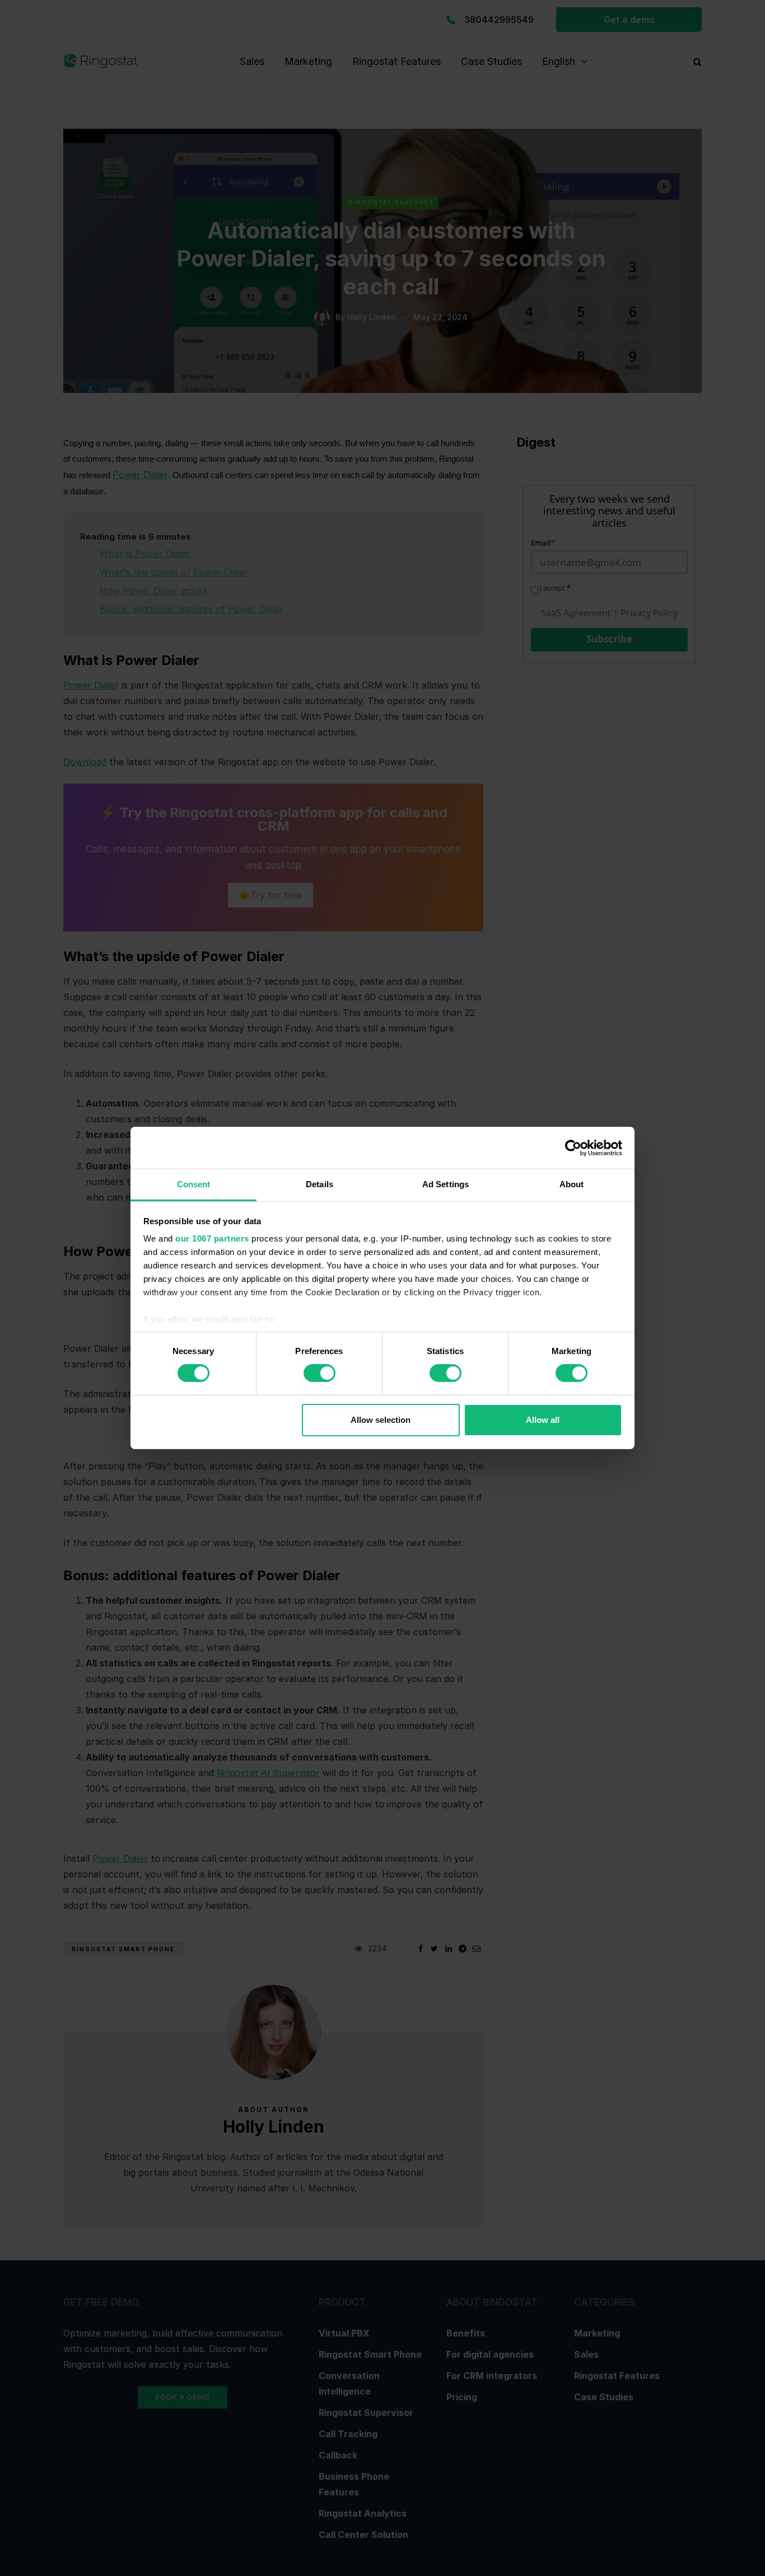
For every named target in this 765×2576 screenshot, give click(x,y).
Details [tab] (319, 1184)
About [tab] (572, 1184)
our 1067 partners (212, 1238)
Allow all (543, 1420)
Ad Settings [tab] (446, 1184)
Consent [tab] (194, 1184)
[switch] (319, 1373)
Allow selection (381, 1420)
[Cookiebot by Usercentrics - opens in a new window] (573, 1148)
